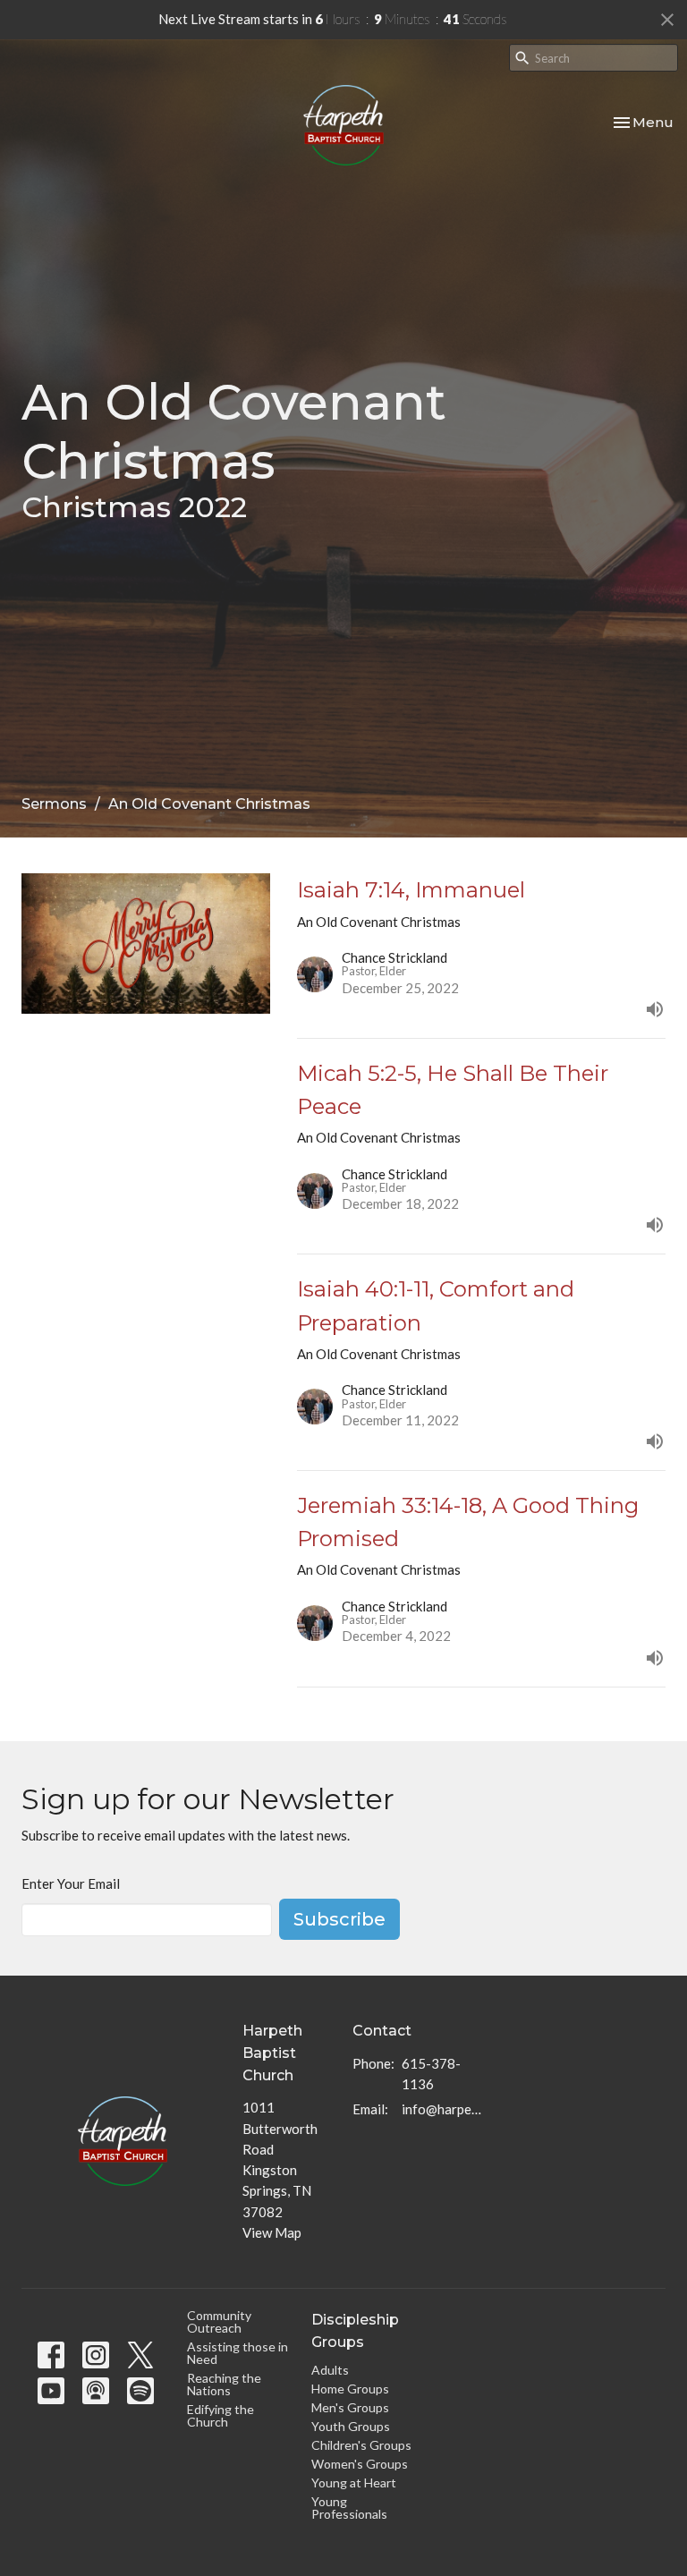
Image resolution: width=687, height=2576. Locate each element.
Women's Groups (360, 2464)
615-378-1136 (431, 2074)
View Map (272, 2232)
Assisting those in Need (237, 2353)
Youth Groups (351, 2426)
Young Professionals (349, 2508)
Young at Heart (354, 2482)
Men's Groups (350, 2407)
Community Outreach (219, 2321)
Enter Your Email (71, 1883)
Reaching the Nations (224, 2384)
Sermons (54, 804)
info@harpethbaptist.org (441, 2109)
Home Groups (350, 2389)
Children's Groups (361, 2445)
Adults (330, 2370)
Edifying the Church (221, 2415)
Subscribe (339, 1919)
